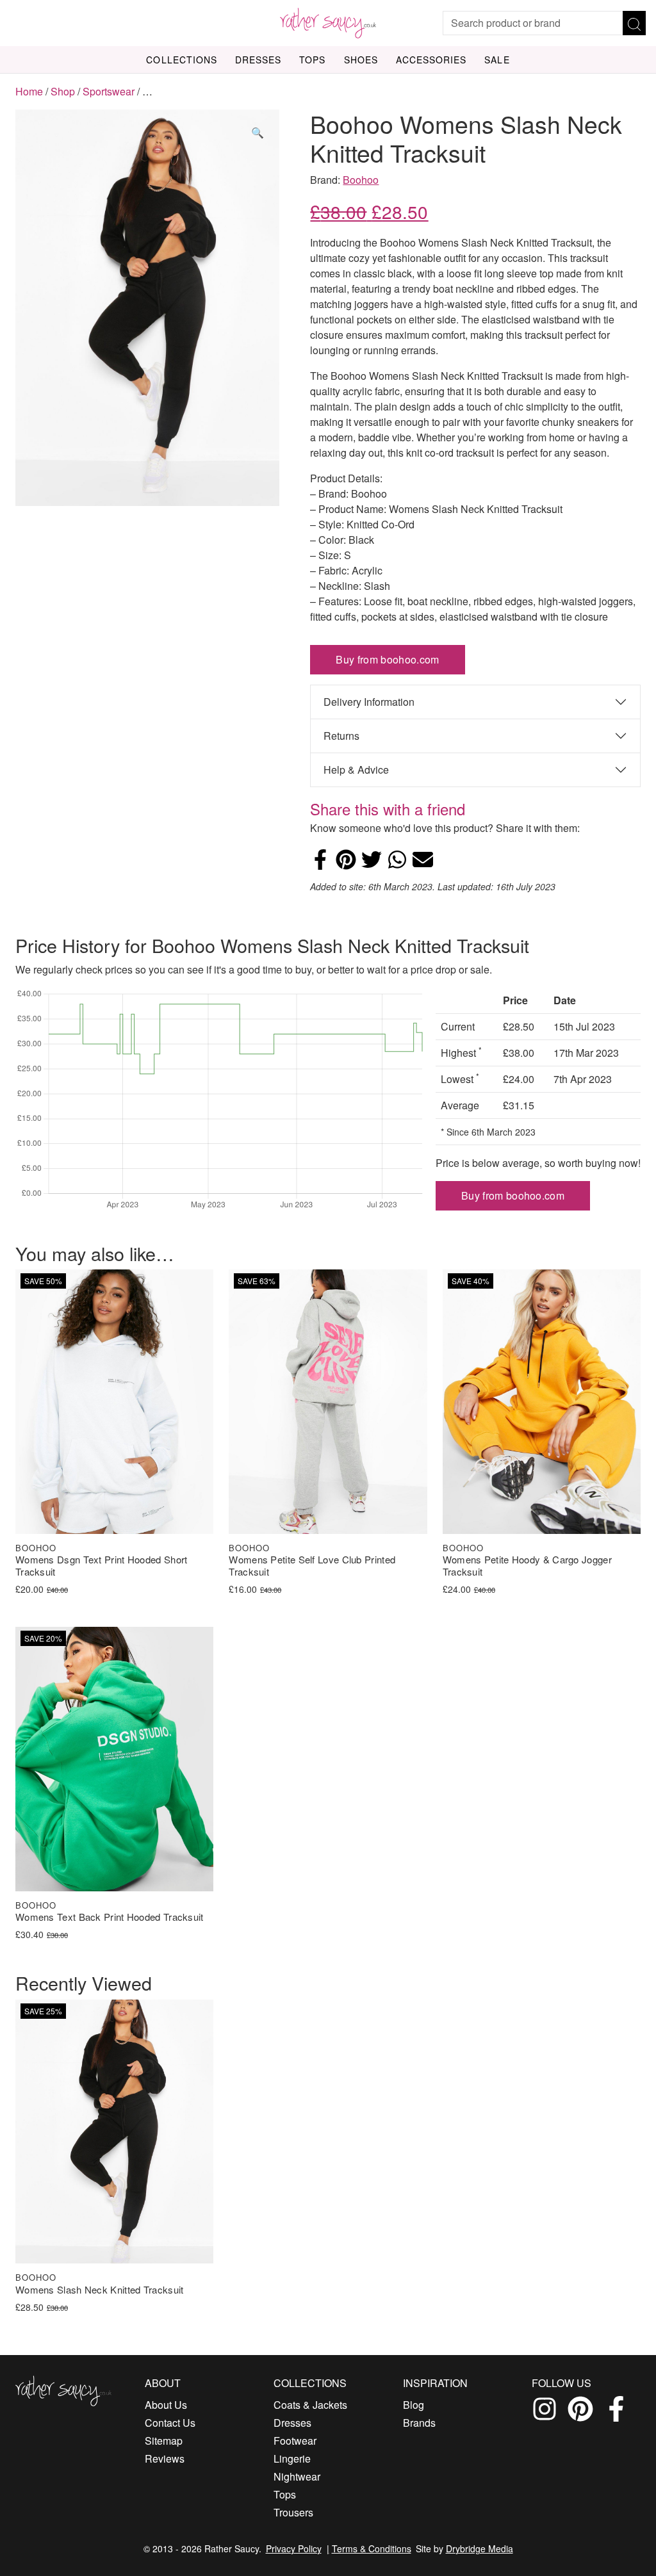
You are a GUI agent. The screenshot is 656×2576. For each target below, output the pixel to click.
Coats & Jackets (310, 2405)
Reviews (165, 2458)
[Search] (634, 23)
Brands (419, 2423)
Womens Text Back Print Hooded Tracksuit (110, 1917)
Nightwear (297, 2476)
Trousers (293, 2512)
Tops (312, 60)
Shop (63, 91)
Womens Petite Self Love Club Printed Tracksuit (312, 1566)
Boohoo (361, 180)
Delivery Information (369, 702)
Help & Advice (356, 770)
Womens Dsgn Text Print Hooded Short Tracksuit (102, 1566)
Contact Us (170, 2423)
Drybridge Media (480, 2548)
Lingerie (292, 2458)
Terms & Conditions (372, 2548)
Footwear (295, 2441)
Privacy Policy (294, 2548)
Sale (497, 60)
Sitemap (164, 2441)
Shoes (361, 60)
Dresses (258, 60)
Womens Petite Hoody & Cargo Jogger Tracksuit (527, 1566)
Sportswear (109, 91)
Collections (182, 60)
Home (29, 91)
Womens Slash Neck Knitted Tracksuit (100, 2290)
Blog (414, 2405)
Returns (341, 736)
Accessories (431, 60)
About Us (166, 2405)
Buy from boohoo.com (387, 659)
